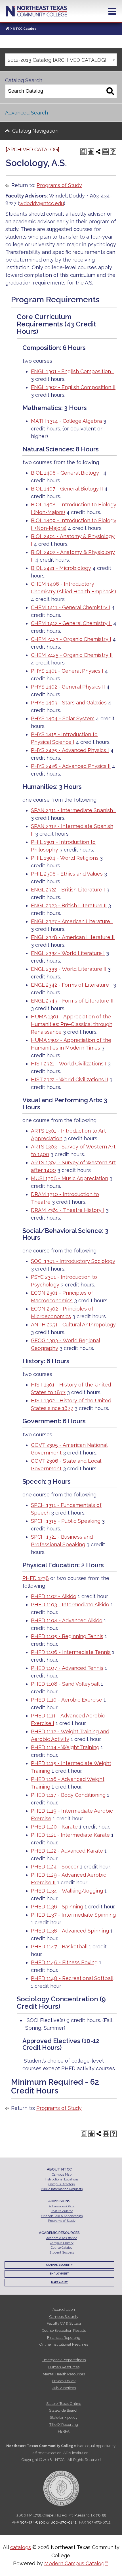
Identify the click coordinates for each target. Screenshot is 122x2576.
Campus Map (62, 2175)
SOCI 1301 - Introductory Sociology (73, 1261)
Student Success (62, 2253)
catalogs (21, 2547)
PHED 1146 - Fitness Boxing (64, 1962)
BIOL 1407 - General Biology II (67, 489)
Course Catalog (62, 2248)
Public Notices (64, 2388)
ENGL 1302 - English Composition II (73, 387)
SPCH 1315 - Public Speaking (66, 1521)
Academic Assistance (62, 2238)
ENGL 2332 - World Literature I (68, 953)
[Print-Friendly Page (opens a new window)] (106, 152)
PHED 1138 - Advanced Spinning (70, 1931)
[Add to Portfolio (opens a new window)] (91, 152)
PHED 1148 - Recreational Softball (72, 1978)
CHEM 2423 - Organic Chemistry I (71, 639)
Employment (59, 2274)
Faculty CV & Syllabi (64, 2323)
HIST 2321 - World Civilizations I (69, 1064)
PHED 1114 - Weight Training (65, 1747)
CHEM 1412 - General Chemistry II (71, 623)
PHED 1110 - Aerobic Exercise (67, 1700)
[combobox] (61, 60)
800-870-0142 (64, 2522)
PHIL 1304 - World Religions (65, 858)
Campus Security (59, 2265)
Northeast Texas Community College (36, 11)
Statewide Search (64, 2410)
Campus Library (62, 2243)
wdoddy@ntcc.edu (42, 203)
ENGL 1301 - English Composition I (72, 371)
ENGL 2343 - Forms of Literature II (72, 1001)
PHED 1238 (36, 1578)
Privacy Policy (64, 2381)
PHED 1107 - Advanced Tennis (67, 1668)
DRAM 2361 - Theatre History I (68, 1210)
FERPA (64, 2431)
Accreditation (64, 2310)
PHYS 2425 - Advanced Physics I (70, 750)
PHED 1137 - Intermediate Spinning (73, 1915)
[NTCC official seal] (61, 2485)
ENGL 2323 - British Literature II (69, 905)
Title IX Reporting (64, 2425)
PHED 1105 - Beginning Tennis (67, 1636)
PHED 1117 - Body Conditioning (68, 1795)
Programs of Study (59, 185)
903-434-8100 (33, 2522)
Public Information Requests (62, 2189)
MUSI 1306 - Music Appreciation (70, 1178)
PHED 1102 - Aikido (54, 1596)
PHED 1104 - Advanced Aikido (67, 1620)
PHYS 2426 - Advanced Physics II (71, 766)
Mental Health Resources (64, 2374)
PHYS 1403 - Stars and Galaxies (69, 703)
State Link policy (64, 2417)
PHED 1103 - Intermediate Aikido (70, 1605)
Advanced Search (27, 113)
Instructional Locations (62, 2179)
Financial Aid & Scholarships (62, 2216)
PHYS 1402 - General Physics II (68, 687)
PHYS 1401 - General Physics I (67, 671)
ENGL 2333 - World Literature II (69, 969)
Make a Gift (59, 2282)
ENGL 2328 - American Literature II (73, 937)
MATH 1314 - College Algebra (66, 421)
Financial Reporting (64, 2338)
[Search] (110, 91)
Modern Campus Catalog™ (76, 2563)
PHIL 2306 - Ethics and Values (67, 874)
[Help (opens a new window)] (113, 152)
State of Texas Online (64, 2404)
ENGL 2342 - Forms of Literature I (71, 985)
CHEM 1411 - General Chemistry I (71, 607)
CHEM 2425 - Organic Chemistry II (72, 655)
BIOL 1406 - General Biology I (66, 473)
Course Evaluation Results (64, 2330)
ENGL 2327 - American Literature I (72, 921)
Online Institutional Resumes (64, 2344)
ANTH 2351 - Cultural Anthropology (73, 1325)
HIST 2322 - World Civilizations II (70, 1079)
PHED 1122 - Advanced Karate (67, 1851)
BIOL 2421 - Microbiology (61, 568)
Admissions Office (62, 2206)
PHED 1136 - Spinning (57, 1907)
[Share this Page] (98, 152)
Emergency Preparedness (64, 2360)
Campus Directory (62, 2184)
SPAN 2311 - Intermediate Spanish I (73, 810)
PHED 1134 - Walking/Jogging (67, 1891)
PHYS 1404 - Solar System (63, 718)
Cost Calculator (62, 2211)
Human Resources (64, 2367)
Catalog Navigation (35, 131)
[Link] (7, 29)
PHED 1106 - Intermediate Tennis (71, 1652)
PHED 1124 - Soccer (55, 1867)
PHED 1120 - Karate (54, 1827)
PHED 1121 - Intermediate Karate (70, 1835)
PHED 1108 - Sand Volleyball (65, 1684)
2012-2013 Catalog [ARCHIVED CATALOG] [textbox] (57, 60)
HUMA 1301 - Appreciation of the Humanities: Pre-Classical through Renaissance (72, 1024)
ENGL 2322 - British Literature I (68, 890)
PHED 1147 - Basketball (59, 1947)
